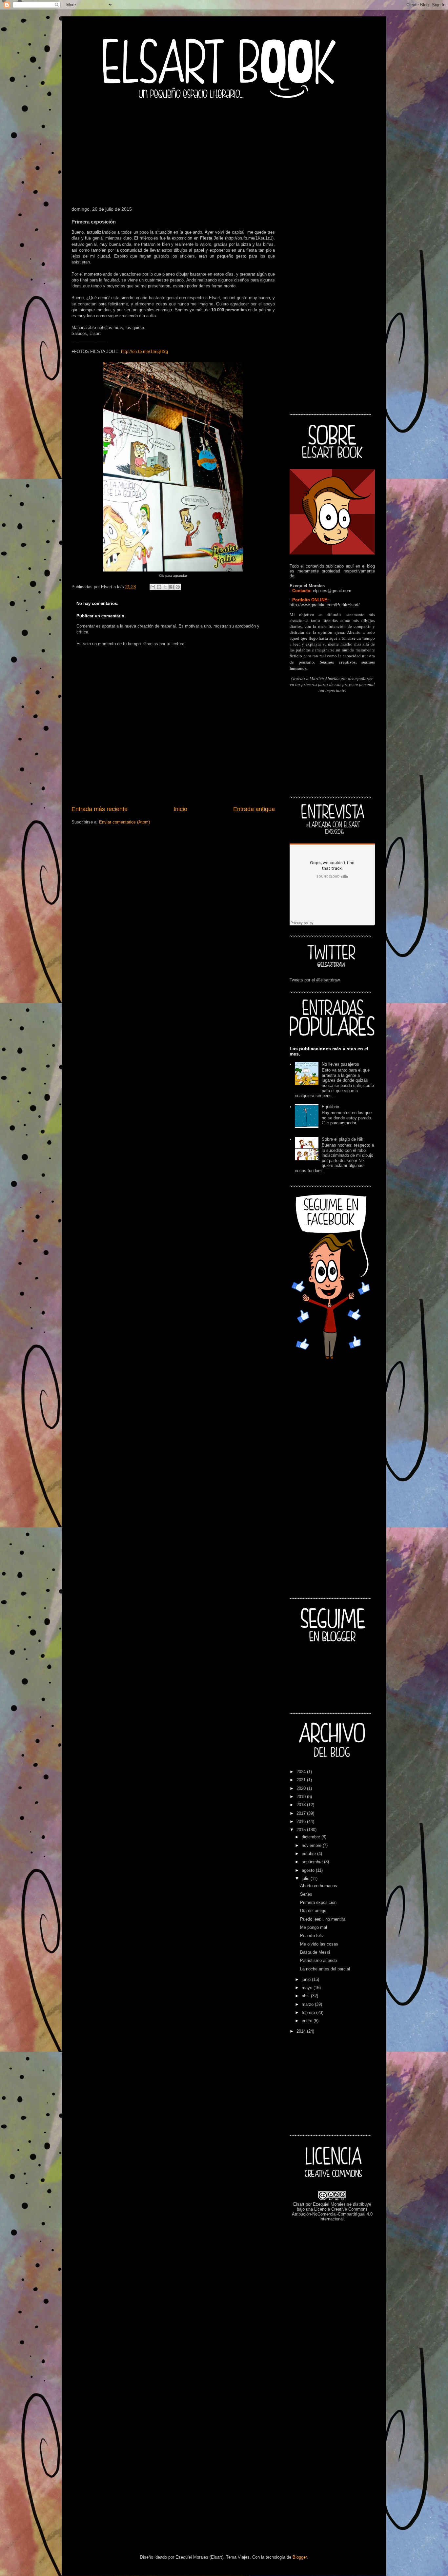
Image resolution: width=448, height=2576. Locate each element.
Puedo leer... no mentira (323, 1919)
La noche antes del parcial (325, 1969)
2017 (302, 1813)
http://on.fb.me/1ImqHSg (144, 351)
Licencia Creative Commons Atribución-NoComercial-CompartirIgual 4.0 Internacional (332, 2214)
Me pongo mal (314, 1927)
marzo (308, 2004)
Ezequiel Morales (329, 2204)
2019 (302, 1797)
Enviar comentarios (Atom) (124, 822)
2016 (302, 1821)
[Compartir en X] (165, 587)
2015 (302, 1830)
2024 (302, 1772)
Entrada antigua (254, 809)
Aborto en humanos (319, 1886)
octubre (309, 1854)
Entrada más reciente (100, 809)
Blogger (300, 2557)
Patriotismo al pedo (318, 1960)
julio (306, 1879)
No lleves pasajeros (340, 1064)
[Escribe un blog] (159, 587)
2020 (302, 1788)
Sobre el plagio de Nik (343, 1139)
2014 (302, 2031)
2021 (302, 1780)
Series (306, 1894)
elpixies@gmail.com (332, 591)
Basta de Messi (315, 1952)
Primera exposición (318, 1902)
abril (306, 1996)
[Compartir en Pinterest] (178, 587)
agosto (309, 1870)
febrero (309, 2013)
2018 (302, 1805)
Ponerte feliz (312, 1936)
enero (308, 2021)
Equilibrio (330, 1107)
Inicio (180, 809)
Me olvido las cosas (319, 1944)
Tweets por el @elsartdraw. (315, 980)
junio (307, 1979)
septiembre (313, 1862)
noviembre (312, 1845)
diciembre (312, 1837)
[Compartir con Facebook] (172, 587)
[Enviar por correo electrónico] (153, 587)
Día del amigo (313, 1911)
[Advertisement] (224, 151)
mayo (308, 1988)
